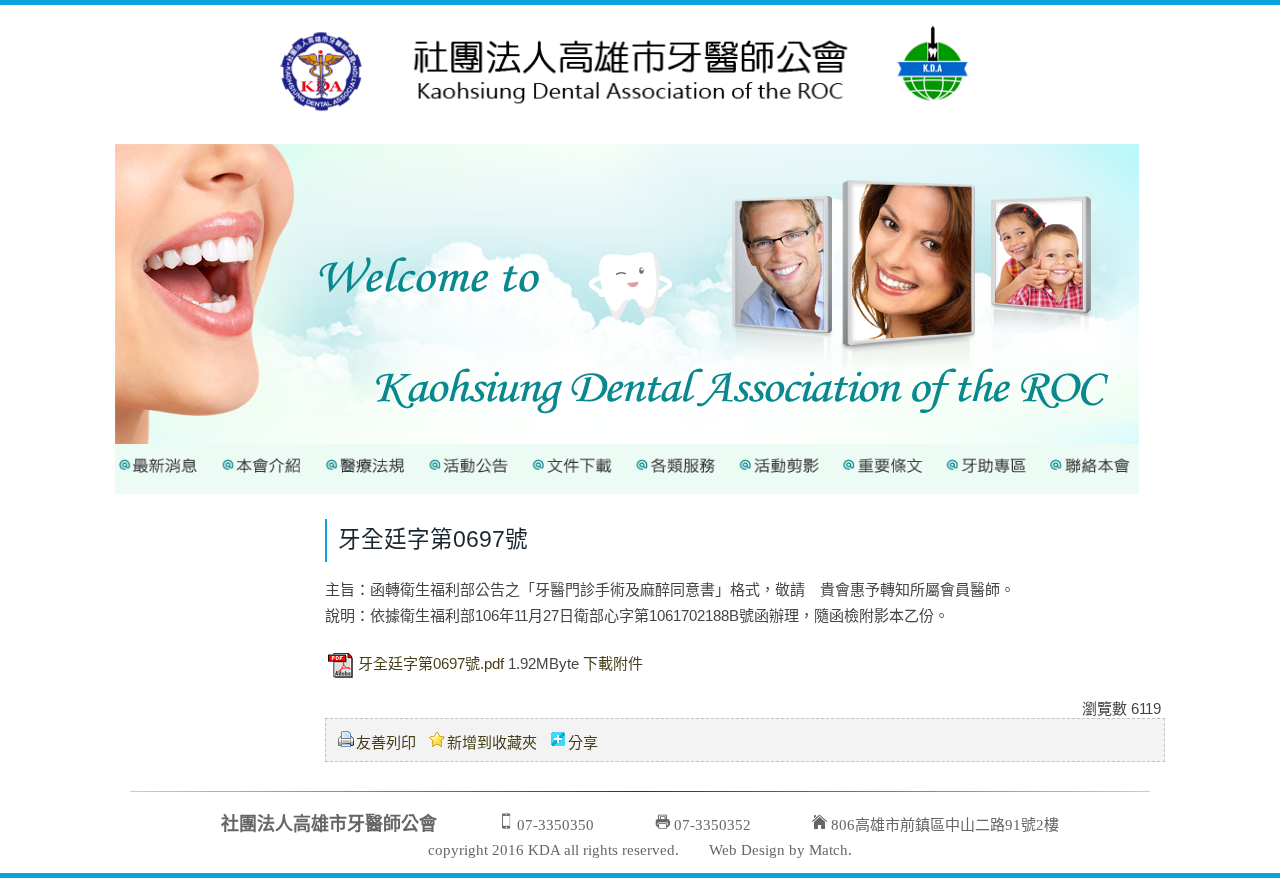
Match (828, 850)
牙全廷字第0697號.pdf (431, 664)
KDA (544, 850)
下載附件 (613, 664)
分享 (583, 742)
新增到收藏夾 (492, 742)
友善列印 (386, 742)
